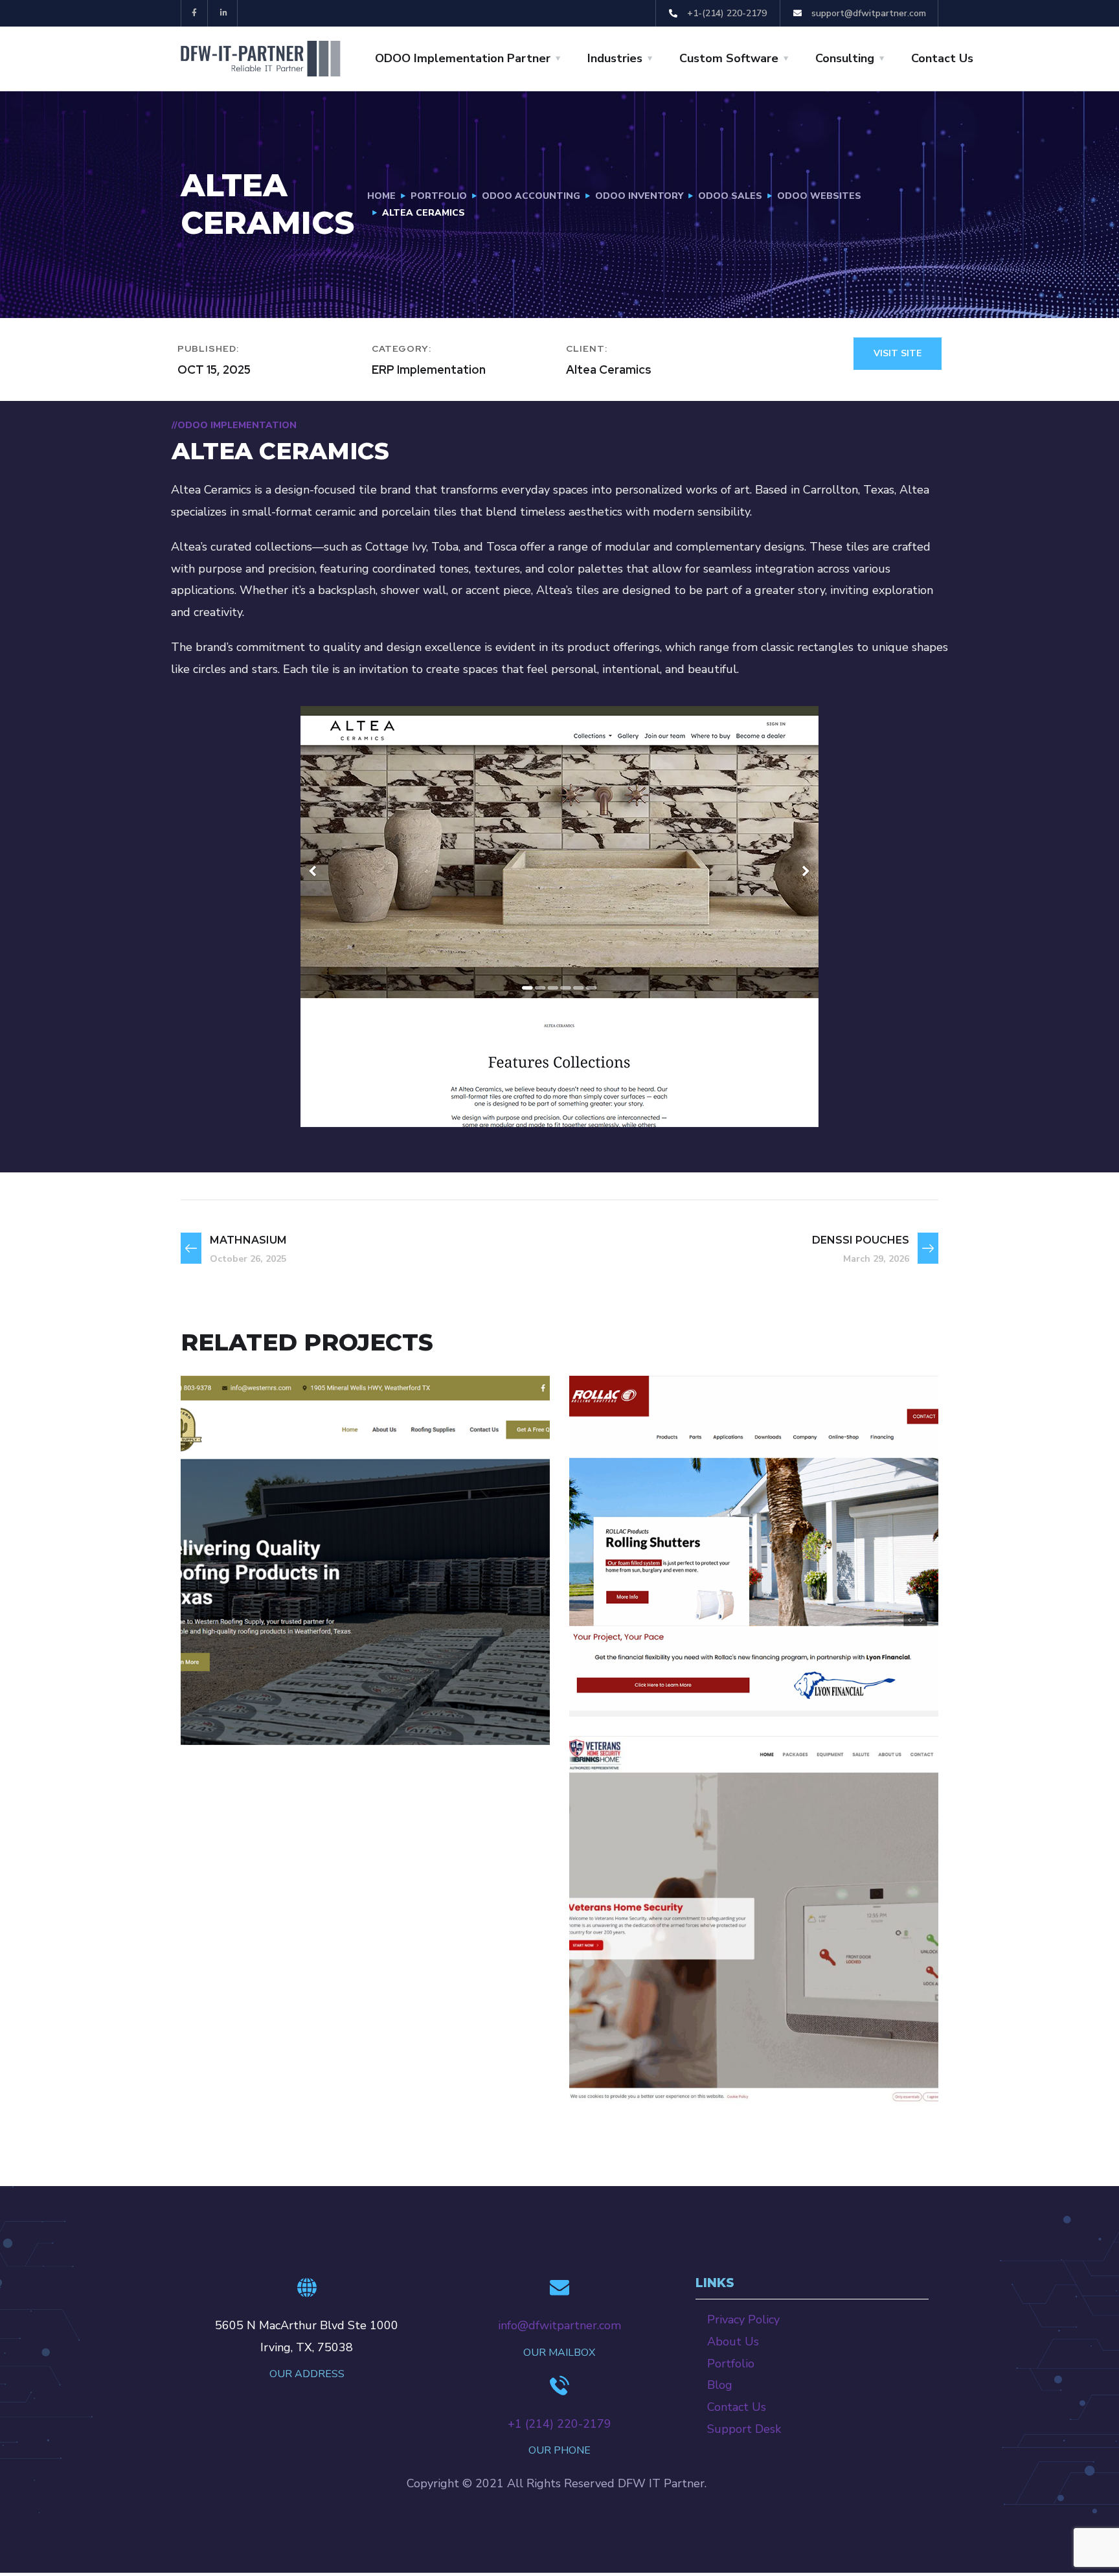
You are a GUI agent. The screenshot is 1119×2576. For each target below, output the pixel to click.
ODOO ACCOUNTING (531, 196)
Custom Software (729, 58)
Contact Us (942, 58)
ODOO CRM (733, 1671)
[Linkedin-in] (224, 13)
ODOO (222, 1717)
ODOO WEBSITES (819, 196)
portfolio (439, 196)
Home (381, 196)
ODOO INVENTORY (639, 196)
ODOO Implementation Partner (463, 58)
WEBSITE (800, 2077)
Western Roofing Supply (324, 1694)
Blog (720, 2385)
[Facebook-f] (195, 13)
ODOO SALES (730, 196)
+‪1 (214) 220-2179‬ (559, 2424)
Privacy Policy (743, 2320)
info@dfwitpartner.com (559, 2325)
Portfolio (731, 2364)
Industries (615, 58)
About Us (733, 2342)
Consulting (845, 58)
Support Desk (744, 2429)
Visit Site (898, 353)
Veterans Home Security (710, 2054)
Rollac (628, 1649)
